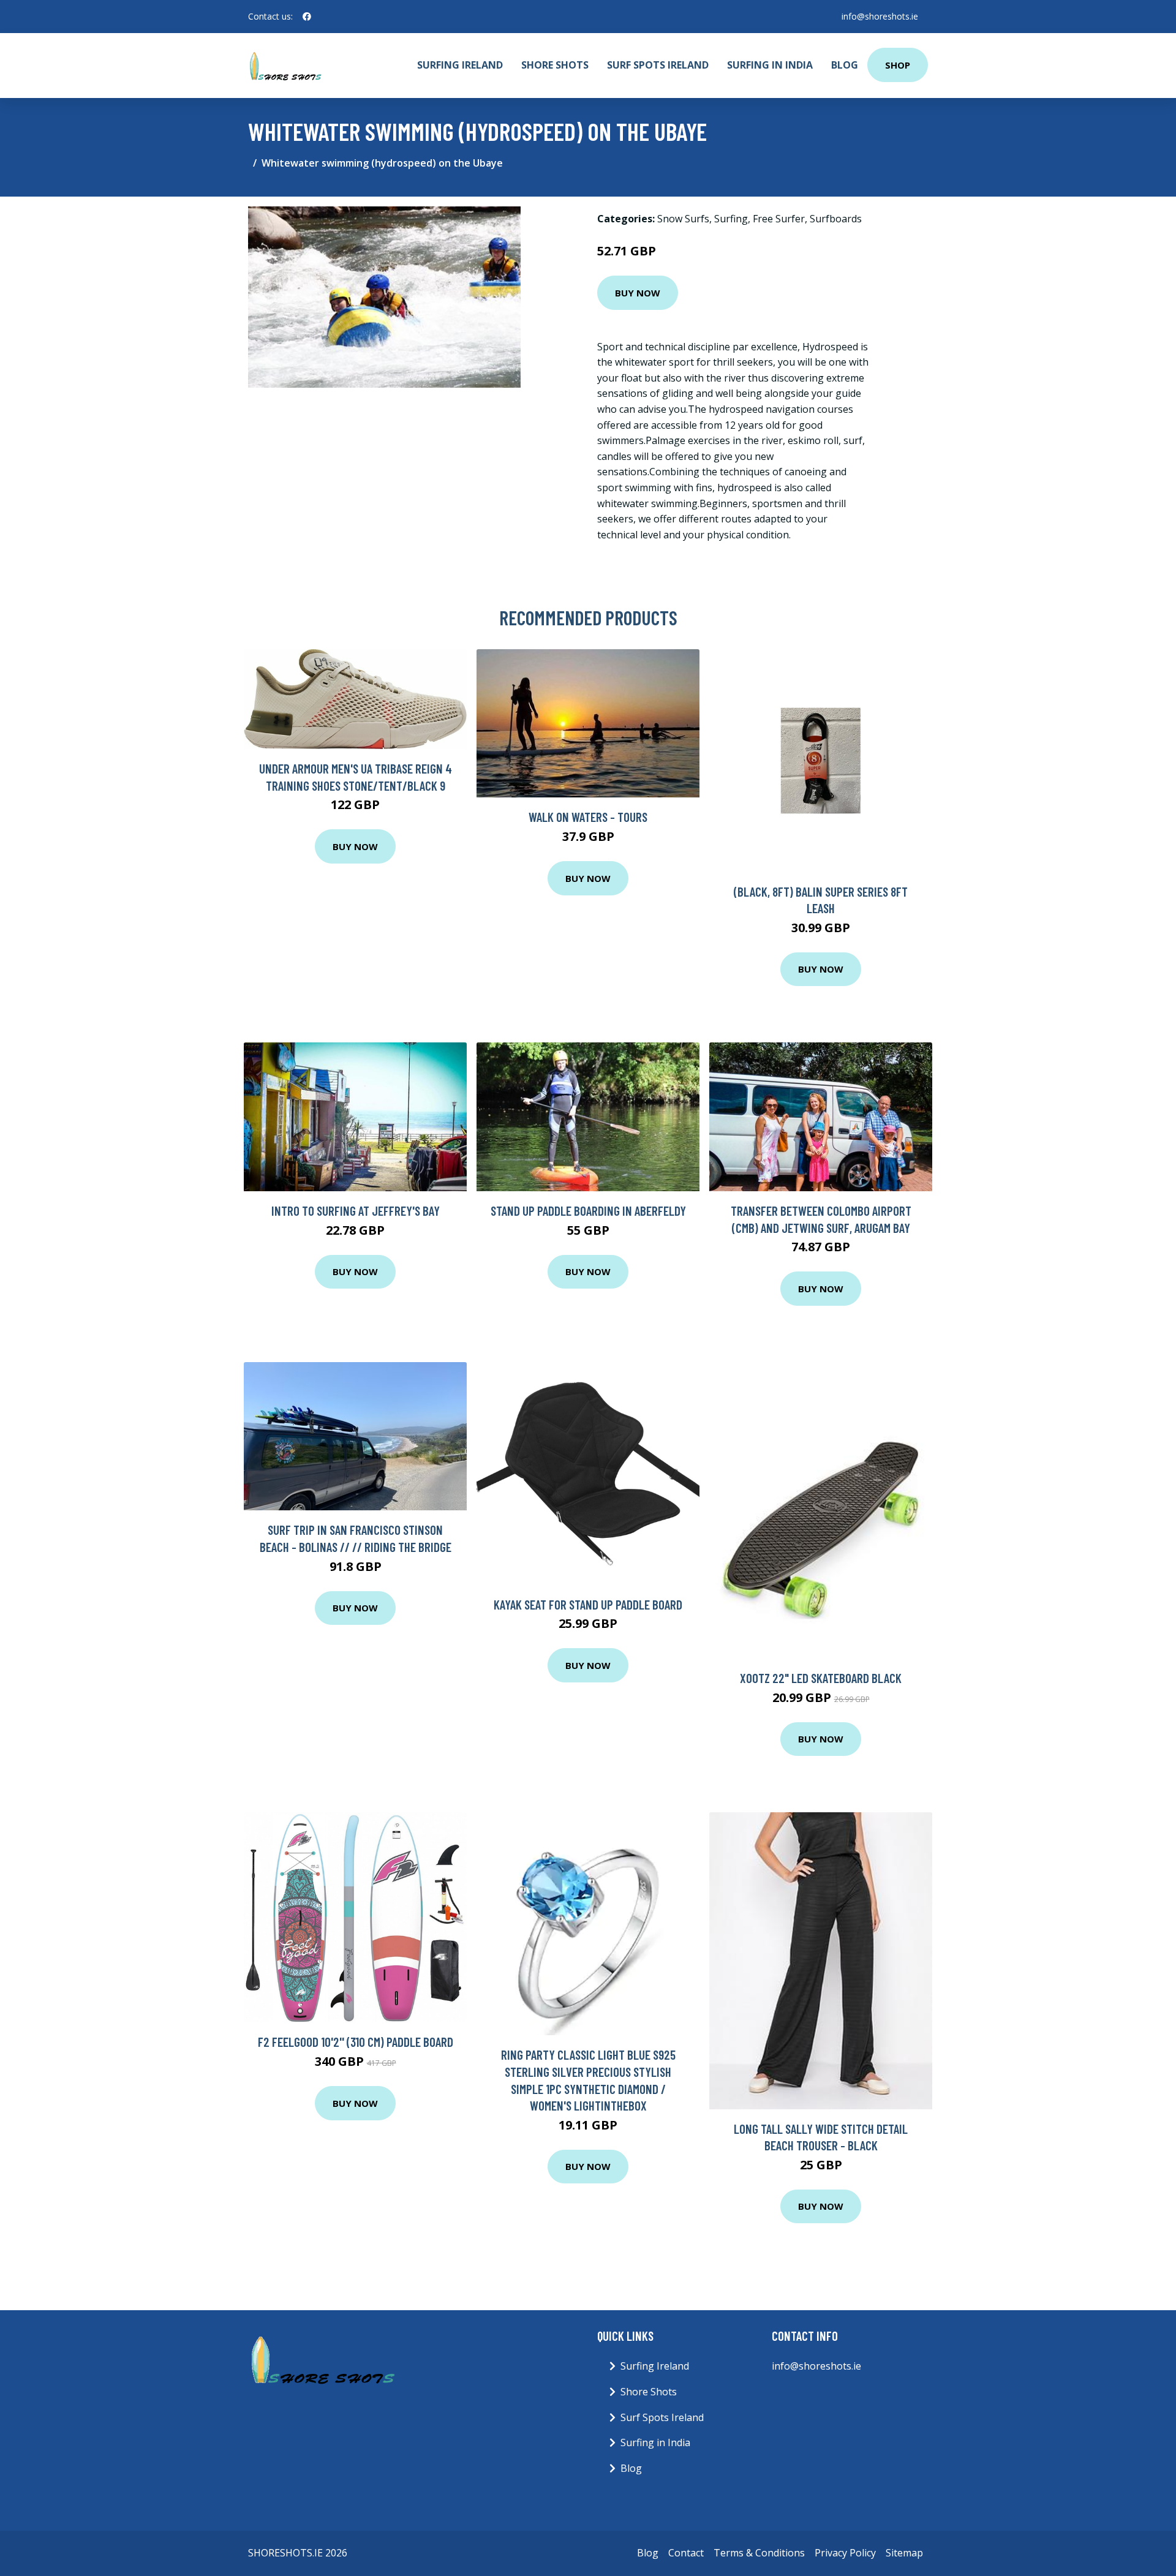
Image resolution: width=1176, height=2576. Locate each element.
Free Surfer (779, 219)
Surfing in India (770, 65)
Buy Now (638, 293)
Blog (845, 65)
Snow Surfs (683, 219)
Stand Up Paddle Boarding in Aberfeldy (588, 1211)
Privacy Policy (845, 2553)
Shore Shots (555, 65)
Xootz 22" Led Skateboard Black (821, 1678)
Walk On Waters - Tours (588, 817)
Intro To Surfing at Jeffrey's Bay (356, 1211)
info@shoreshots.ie (880, 16)
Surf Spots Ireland (658, 65)
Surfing (731, 219)
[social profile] (307, 17)
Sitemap (904, 2553)
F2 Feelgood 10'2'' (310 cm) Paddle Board (356, 2042)
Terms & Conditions (759, 2553)
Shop (898, 65)
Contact (686, 2553)
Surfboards (836, 219)
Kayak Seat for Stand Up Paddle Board (588, 1604)
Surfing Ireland (460, 65)
